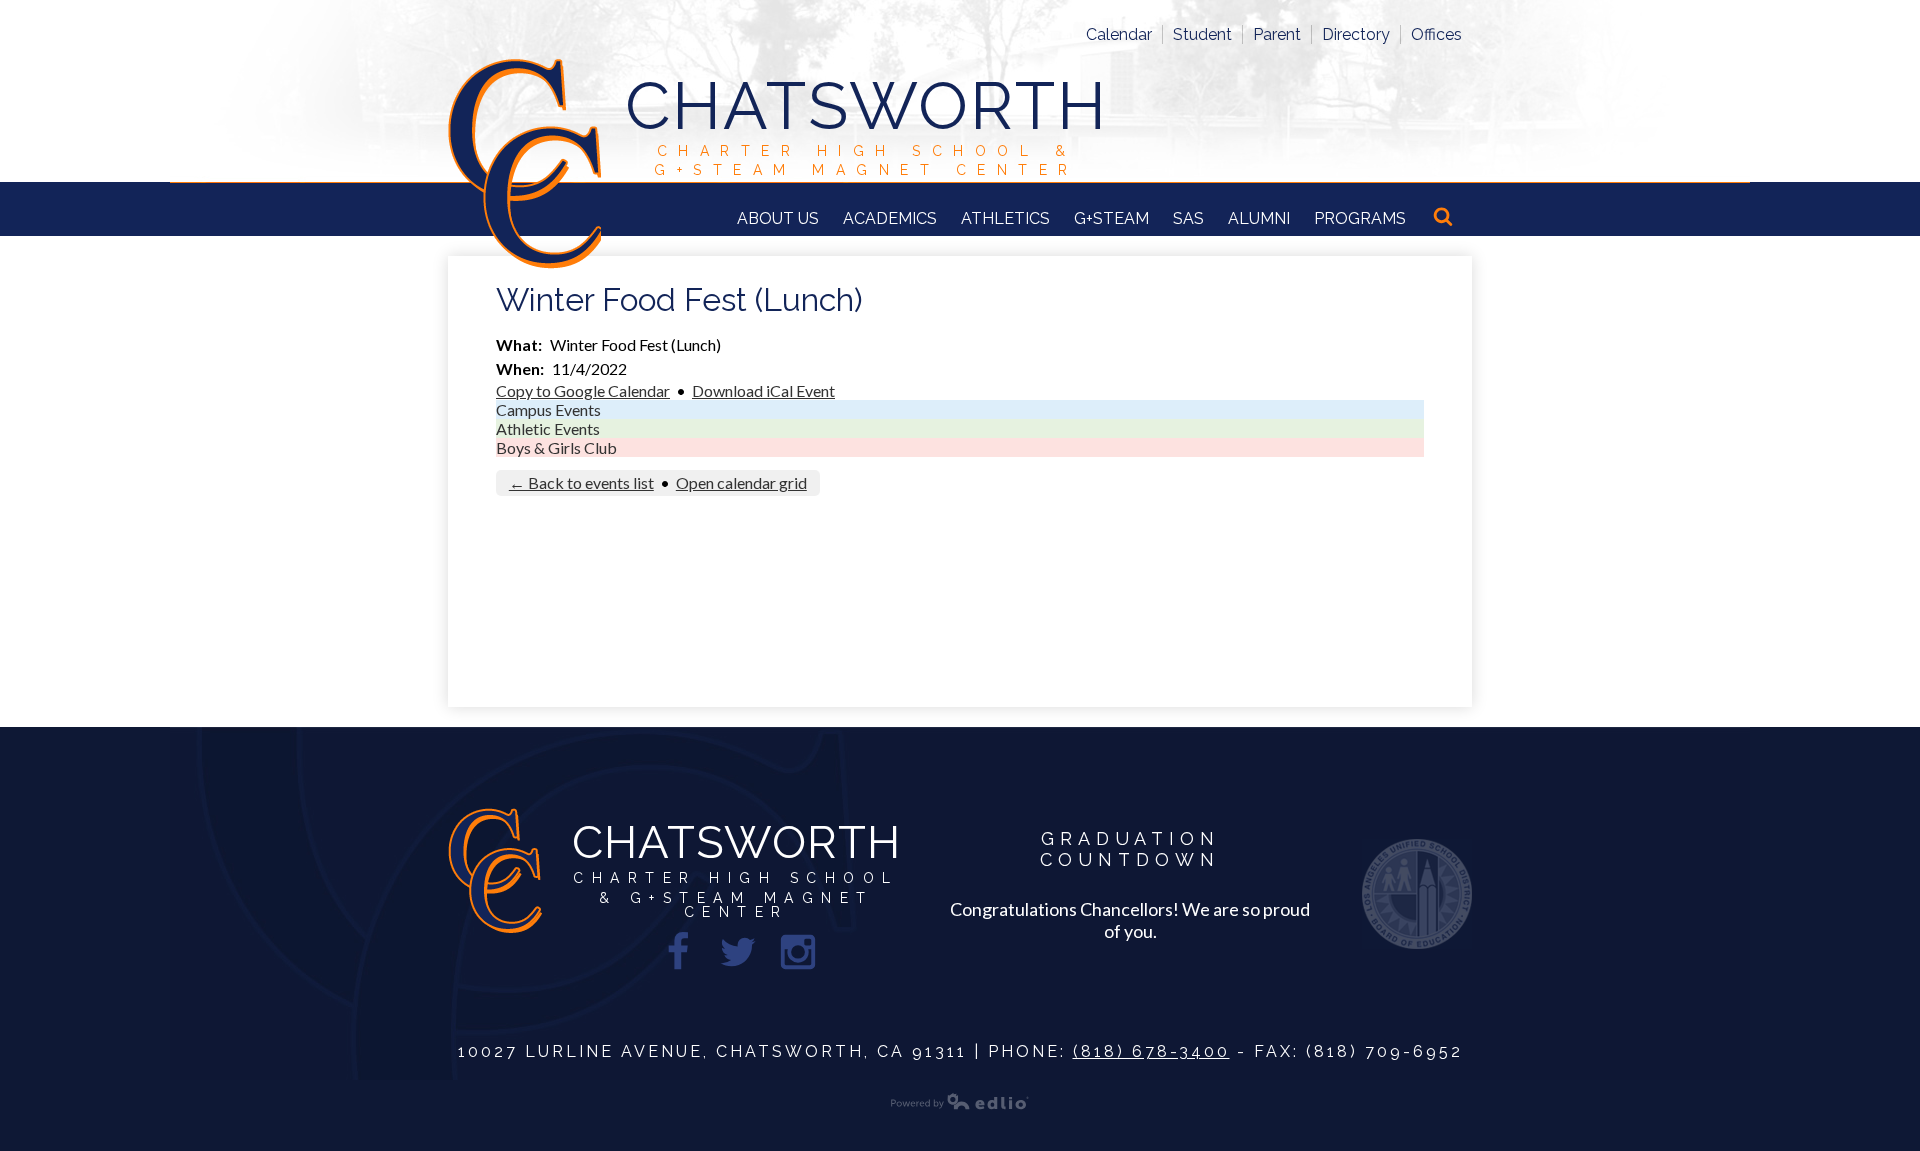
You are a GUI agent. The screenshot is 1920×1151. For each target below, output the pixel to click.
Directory (1356, 34)
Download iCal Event (763, 390)
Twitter (738, 952)
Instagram (798, 952)
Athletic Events (548, 428)
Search (1445, 218)
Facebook (678, 952)
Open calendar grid (741, 482)
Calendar (1119, 34)
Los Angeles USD (1417, 894)
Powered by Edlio (960, 1101)
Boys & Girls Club (556, 447)
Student (1202, 34)
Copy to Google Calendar (583, 390)
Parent (1277, 34)
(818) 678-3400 (1151, 1051)
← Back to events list (581, 482)
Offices (1436, 34)
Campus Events (548, 409)
